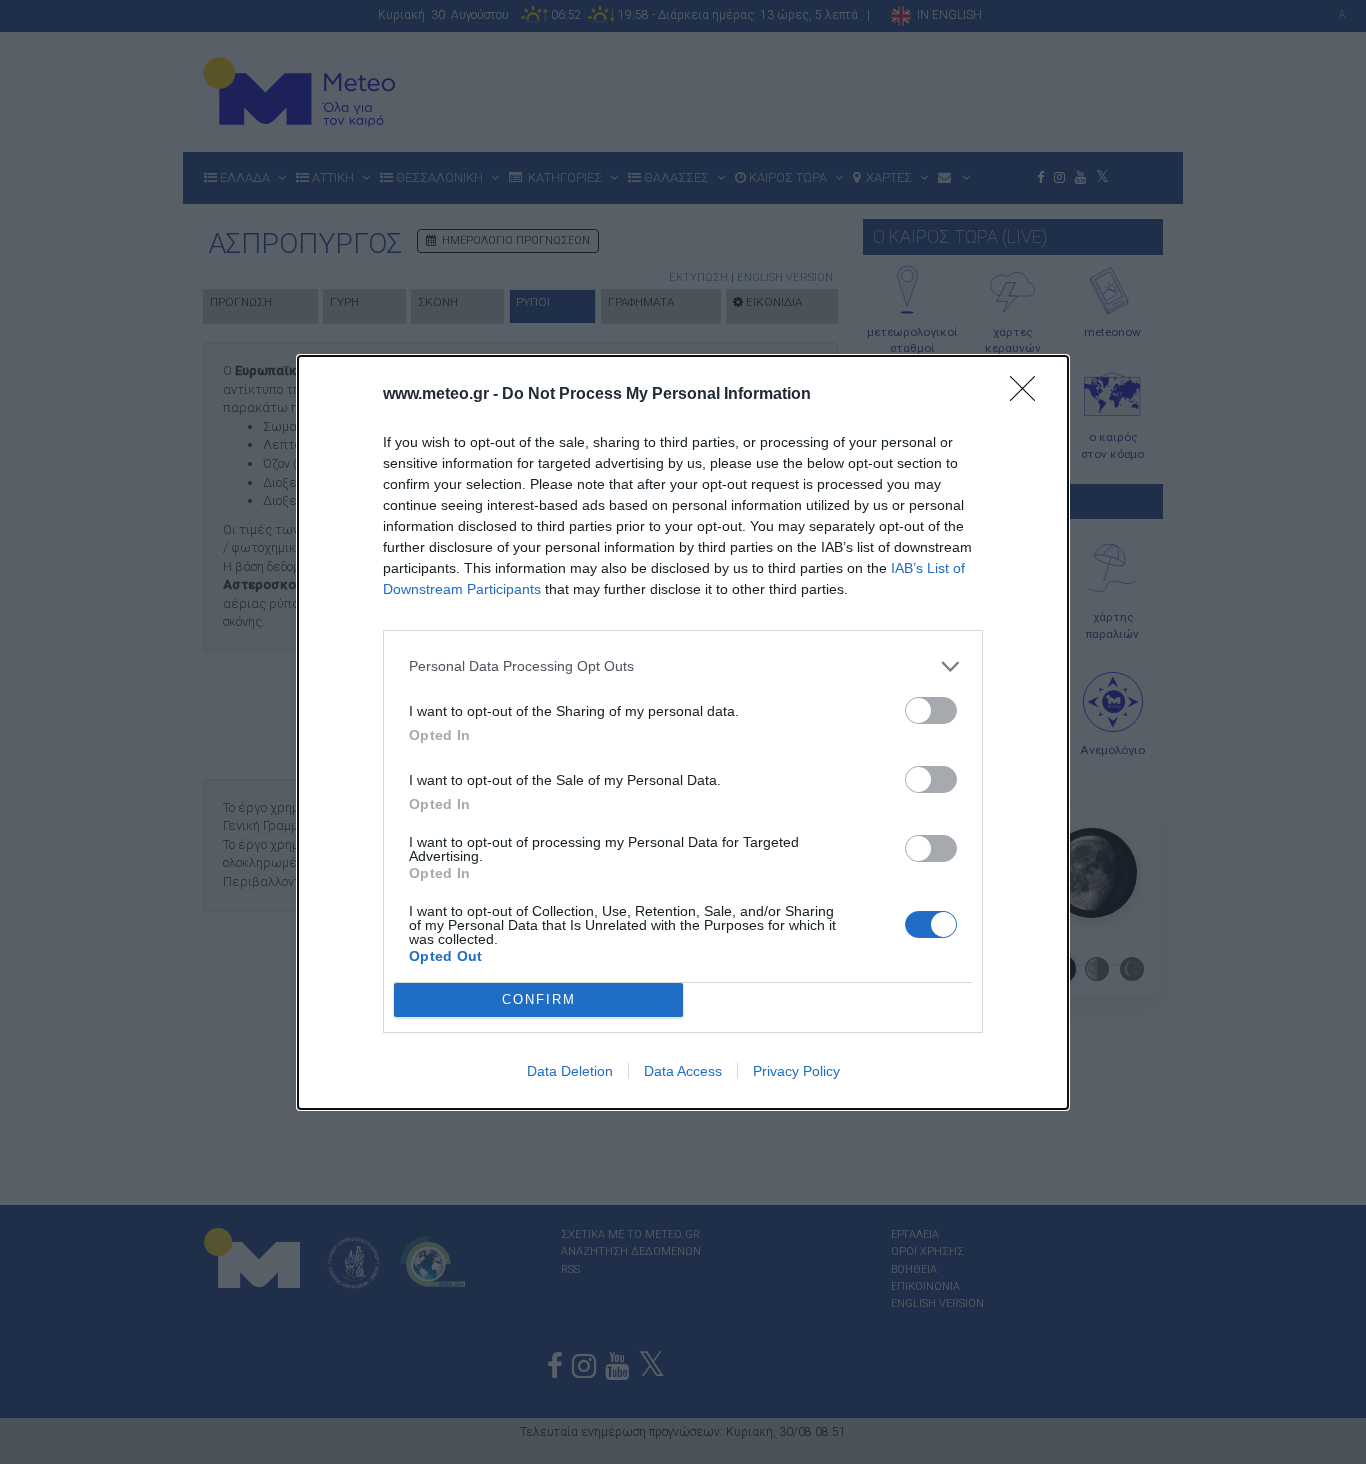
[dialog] (683, 732)
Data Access (683, 1071)
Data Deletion (570, 1071)
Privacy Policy (796, 1071)
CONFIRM (539, 999)
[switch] (931, 710)
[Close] (1029, 395)
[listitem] (683, 666)
